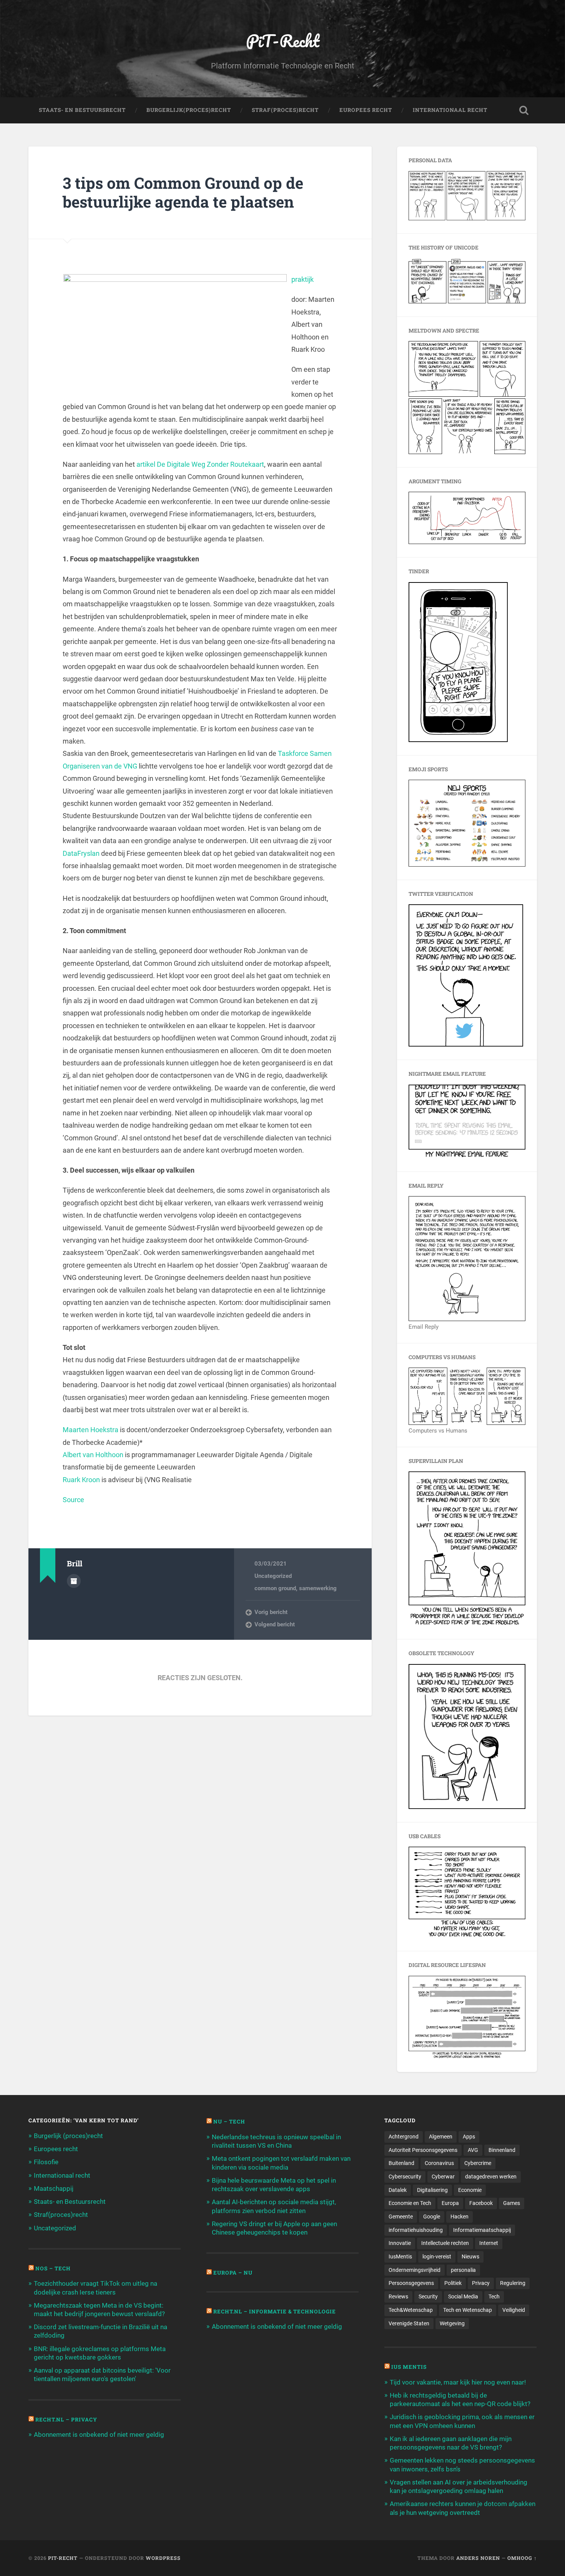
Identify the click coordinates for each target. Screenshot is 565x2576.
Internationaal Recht (450, 110)
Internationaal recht (62, 2175)
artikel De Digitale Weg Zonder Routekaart (200, 464)
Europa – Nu (233, 2273)
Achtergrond (404, 2137)
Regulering (513, 2283)
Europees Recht (366, 110)
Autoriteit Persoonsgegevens (423, 2150)
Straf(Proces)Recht (285, 110)
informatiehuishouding (416, 2230)
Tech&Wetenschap (411, 2310)
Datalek (398, 2190)
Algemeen (441, 2137)
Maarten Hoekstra (91, 1430)
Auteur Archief (74, 1581)
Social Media (463, 2296)
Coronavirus (439, 2163)
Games (512, 2203)
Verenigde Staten (409, 2323)
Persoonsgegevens (411, 2283)
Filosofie (46, 2162)
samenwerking (318, 1588)
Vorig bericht (271, 1612)
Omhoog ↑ (522, 2558)
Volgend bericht (275, 1624)
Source (73, 1500)
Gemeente (401, 2217)
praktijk (302, 279)
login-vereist (437, 2256)
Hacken (459, 2217)
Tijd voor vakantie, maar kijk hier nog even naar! (458, 2382)
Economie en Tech (410, 2203)
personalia (463, 2270)
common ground (275, 1588)
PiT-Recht (283, 41)
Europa (450, 2203)
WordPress (163, 2558)
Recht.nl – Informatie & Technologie (275, 2311)
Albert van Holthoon (93, 1455)
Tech (494, 2296)
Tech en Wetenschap (468, 2310)
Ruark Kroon (81, 1480)
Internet (489, 2243)
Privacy (481, 2283)
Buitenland (401, 2163)
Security (428, 2296)
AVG (473, 2150)
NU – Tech (229, 2122)
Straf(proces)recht (61, 2215)
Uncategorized (273, 1576)
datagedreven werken (491, 2177)
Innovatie (400, 2243)
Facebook (481, 2203)
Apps (469, 2137)
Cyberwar (443, 2177)
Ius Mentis (409, 2367)
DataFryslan (81, 853)
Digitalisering (432, 2190)
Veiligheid (514, 2310)
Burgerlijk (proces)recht (68, 2136)
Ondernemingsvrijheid (415, 2270)
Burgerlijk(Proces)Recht (189, 110)
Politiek (453, 2283)
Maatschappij (54, 2188)
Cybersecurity (405, 2177)
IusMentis (400, 2256)
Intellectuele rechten (445, 2243)
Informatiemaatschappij (482, 2230)
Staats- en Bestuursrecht (82, 110)
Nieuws (470, 2256)
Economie (470, 2190)
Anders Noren (478, 2558)
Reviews (398, 2296)
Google (432, 2217)
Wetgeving (452, 2323)
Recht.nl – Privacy (66, 2420)
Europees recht (56, 2149)
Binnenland (502, 2150)
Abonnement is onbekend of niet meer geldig (99, 2435)
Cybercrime (478, 2163)
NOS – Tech (53, 2268)
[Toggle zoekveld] (524, 110)
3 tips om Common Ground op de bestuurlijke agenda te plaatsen (183, 192)
